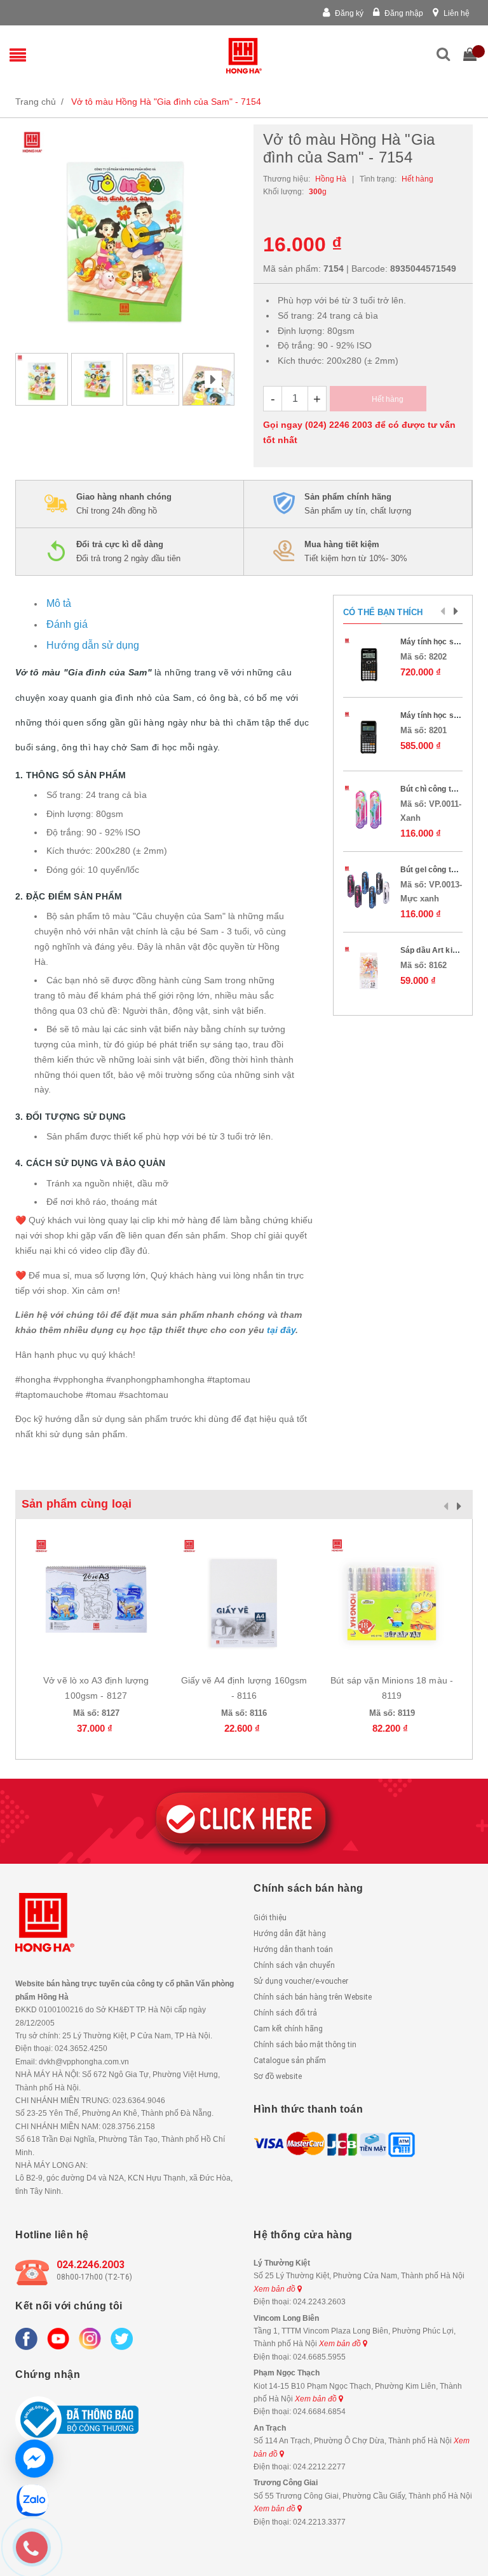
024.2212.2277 (319, 2467)
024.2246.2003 (91, 2265)
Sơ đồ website (278, 2076)
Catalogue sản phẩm (290, 2061)
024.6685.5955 (319, 2357)
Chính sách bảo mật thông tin (305, 2045)
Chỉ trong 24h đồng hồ (124, 504)
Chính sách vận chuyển (294, 1965)
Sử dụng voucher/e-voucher (301, 1981)
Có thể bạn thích (383, 612)
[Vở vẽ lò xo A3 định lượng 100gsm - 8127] (96, 1599)
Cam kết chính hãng (288, 2029)
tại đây (281, 1330)
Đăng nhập (403, 13)
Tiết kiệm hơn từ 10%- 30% (356, 551)
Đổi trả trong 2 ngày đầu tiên (128, 551)
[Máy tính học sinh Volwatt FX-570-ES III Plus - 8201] (369, 736)
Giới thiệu (270, 1918)
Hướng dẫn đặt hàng (290, 1934)
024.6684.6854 (319, 2412)
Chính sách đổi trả (285, 2013)
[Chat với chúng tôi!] (34, 2459)
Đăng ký (348, 13)
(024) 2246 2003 (339, 425)
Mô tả (59, 603)
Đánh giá (67, 624)
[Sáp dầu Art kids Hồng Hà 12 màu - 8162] (369, 971)
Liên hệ (456, 13)
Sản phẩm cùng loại (77, 1504)
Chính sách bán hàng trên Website (313, 1997)
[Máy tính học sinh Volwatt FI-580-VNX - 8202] (369, 662)
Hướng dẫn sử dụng (93, 645)
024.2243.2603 (319, 2302)
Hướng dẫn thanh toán (293, 1949)
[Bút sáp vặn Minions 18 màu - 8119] (392, 1599)
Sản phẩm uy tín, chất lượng (358, 504)
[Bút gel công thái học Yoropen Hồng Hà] (369, 890)
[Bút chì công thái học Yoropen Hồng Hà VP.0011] (369, 809)
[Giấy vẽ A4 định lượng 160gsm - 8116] (244, 1599)
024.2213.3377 (319, 2522)
